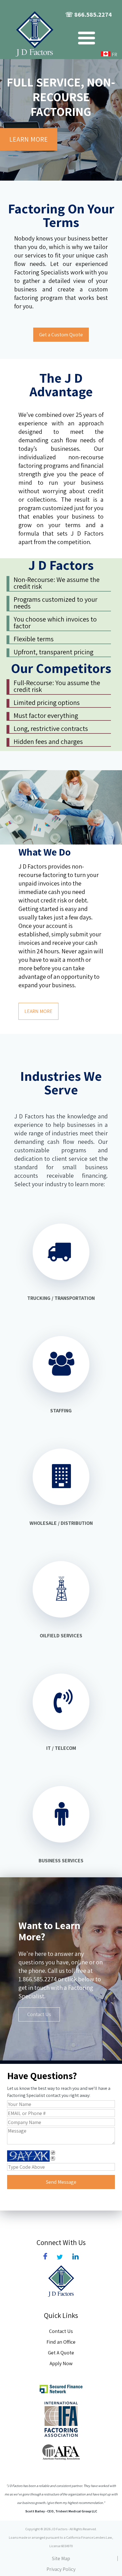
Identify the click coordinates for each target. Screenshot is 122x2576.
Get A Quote (61, 2353)
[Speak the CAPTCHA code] (53, 2158)
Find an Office (61, 2342)
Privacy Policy (61, 2569)
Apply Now (61, 2363)
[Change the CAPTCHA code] (53, 2153)
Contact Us (39, 2014)
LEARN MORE (29, 139)
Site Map (61, 2558)
